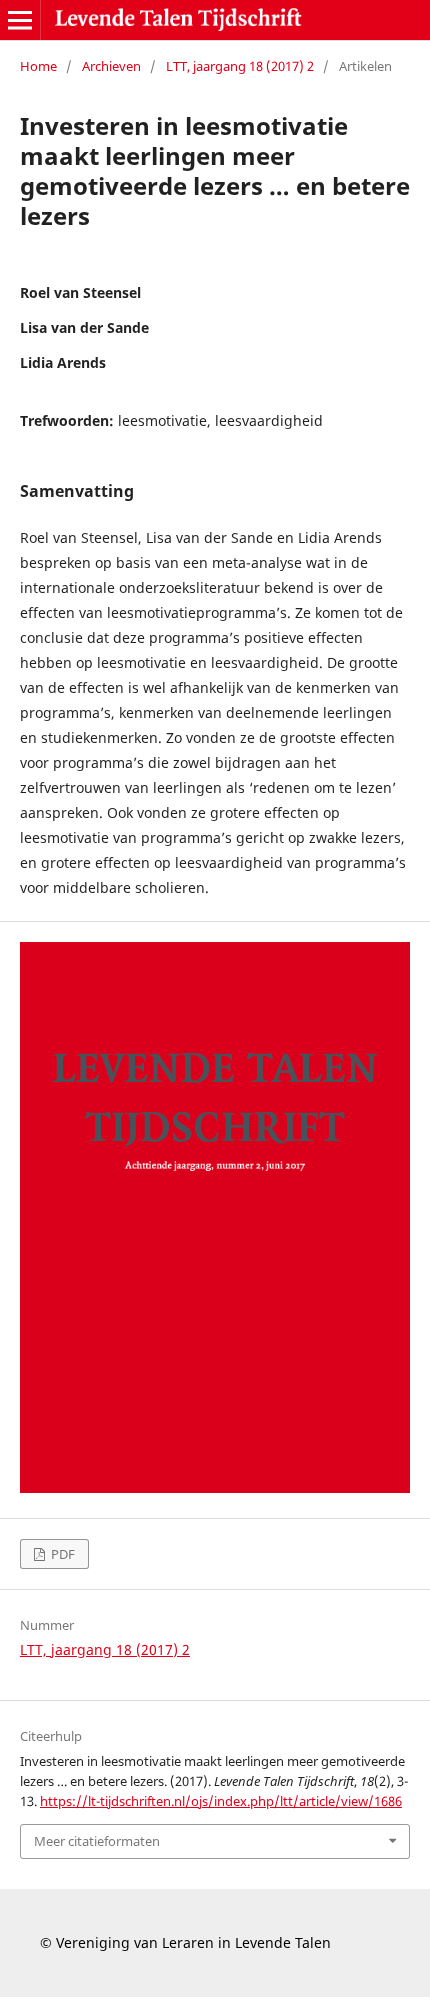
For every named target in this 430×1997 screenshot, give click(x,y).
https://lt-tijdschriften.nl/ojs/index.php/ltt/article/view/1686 (221, 1801)
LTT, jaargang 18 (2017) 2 (240, 66)
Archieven (111, 66)
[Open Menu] (20, 20)
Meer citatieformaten (97, 1841)
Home (38, 66)
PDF (61, 1554)
